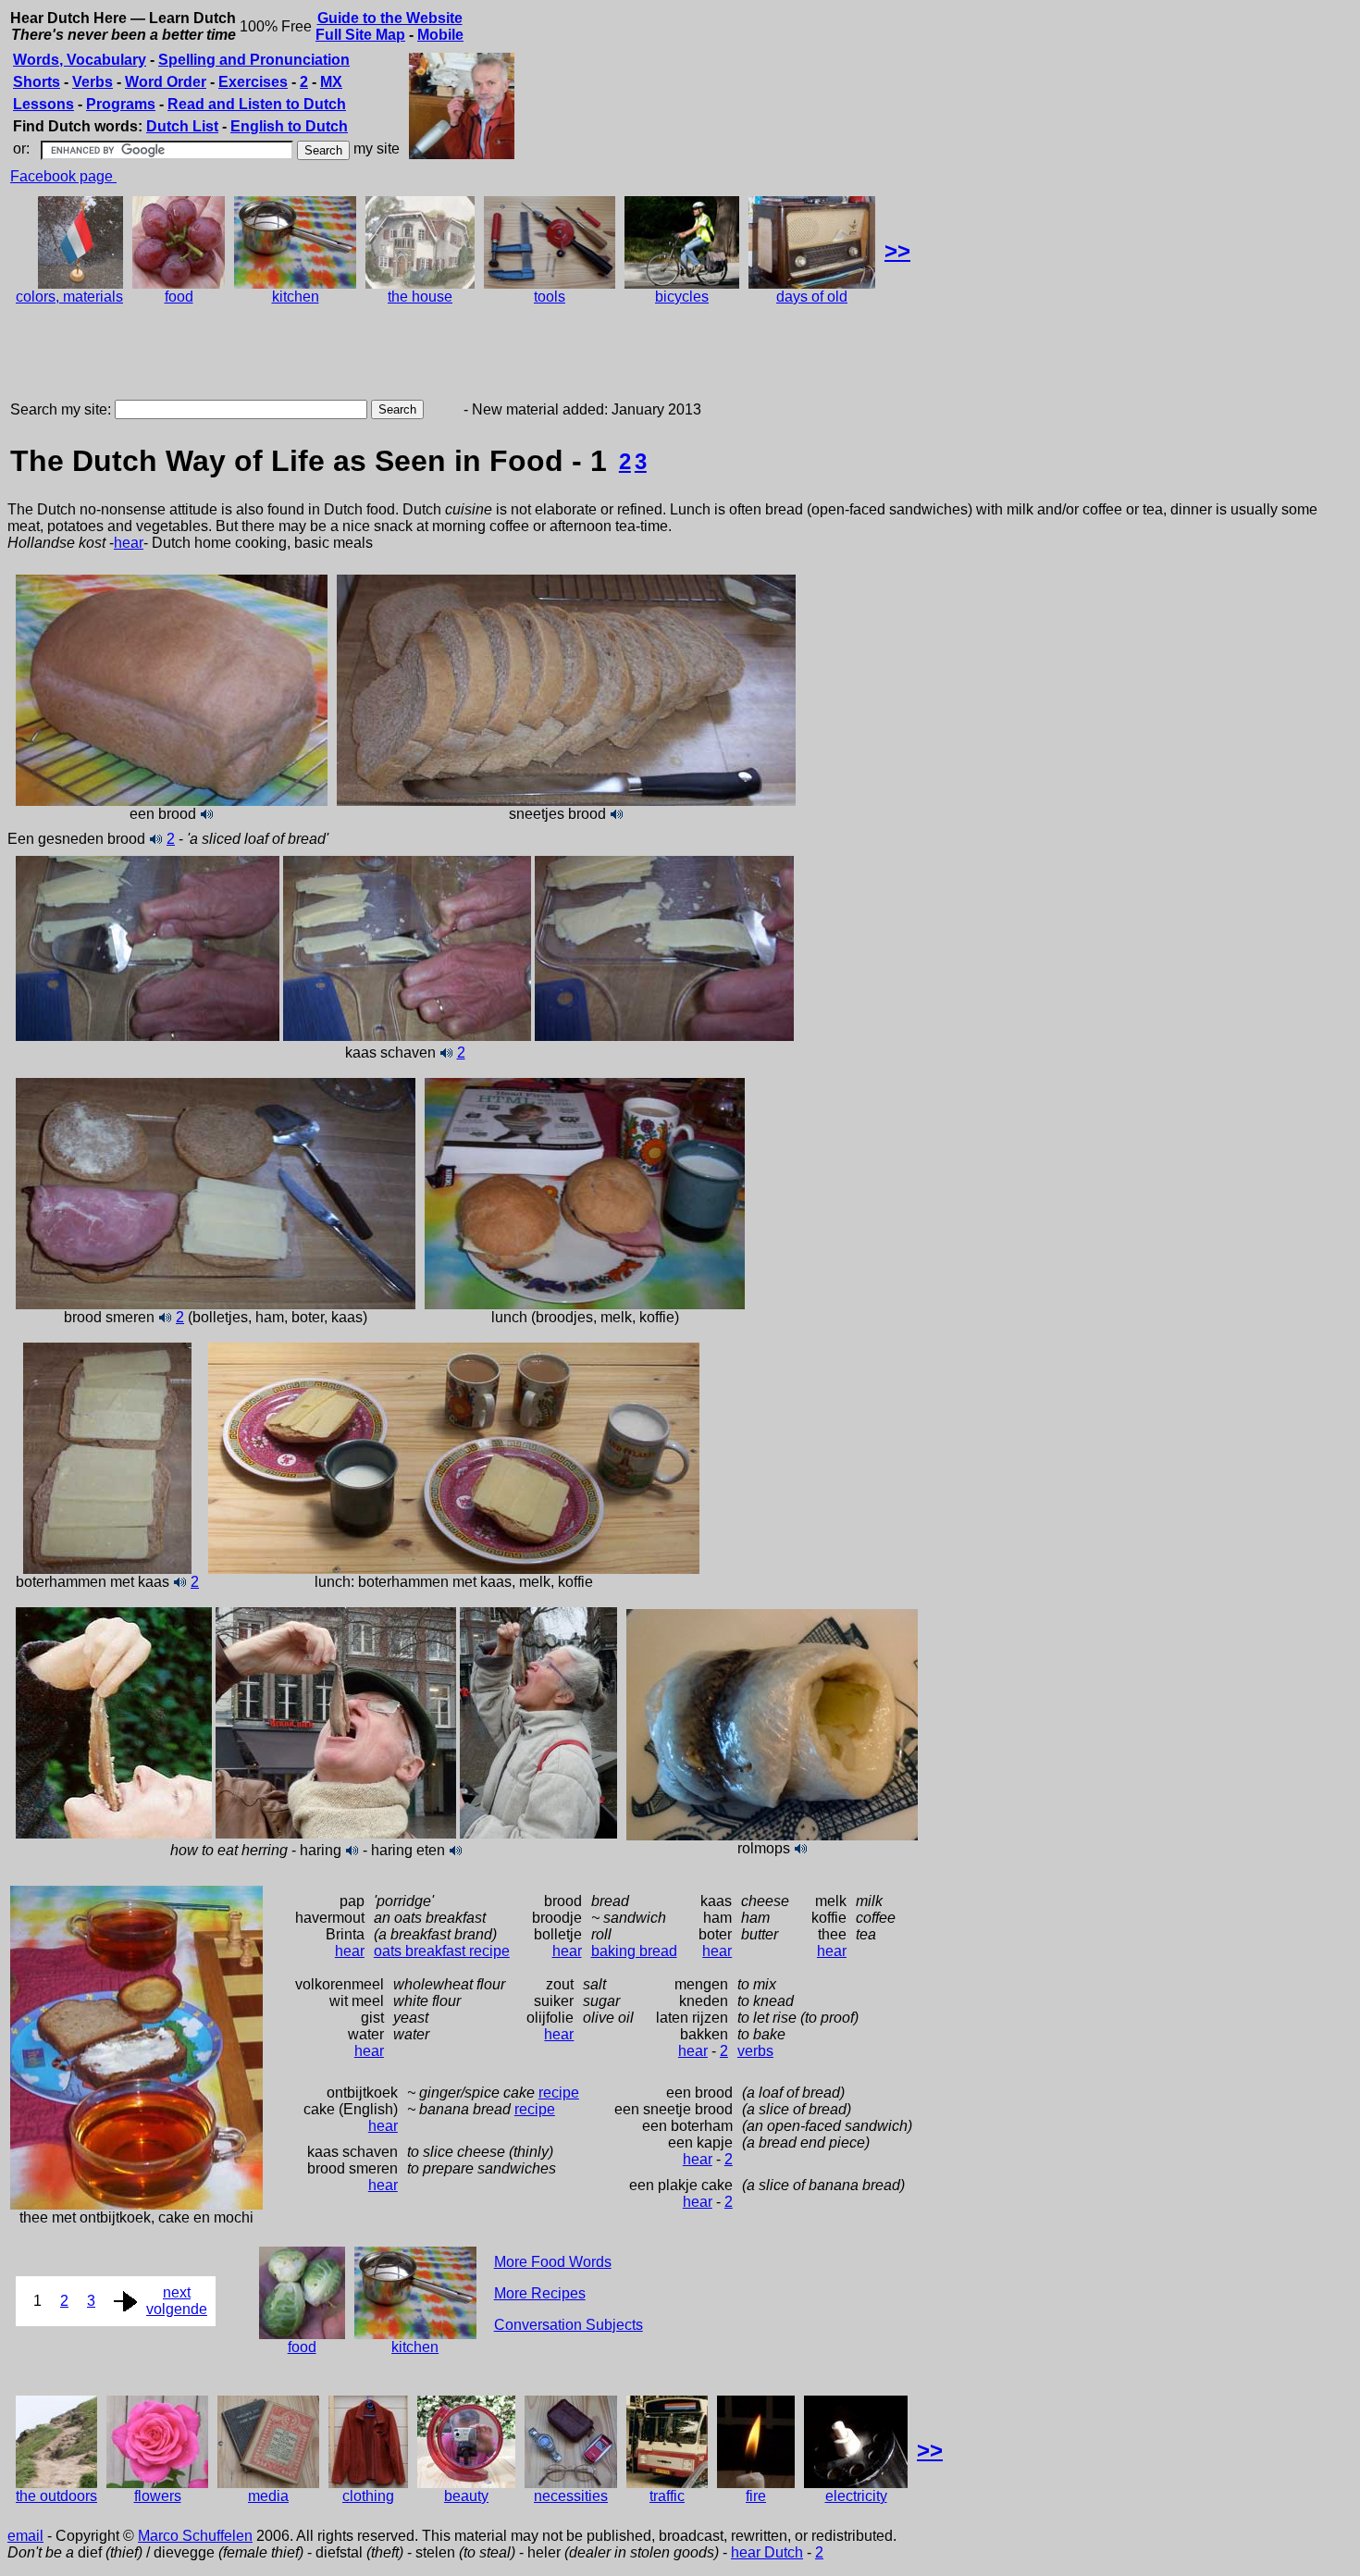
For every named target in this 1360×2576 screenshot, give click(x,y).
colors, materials (69, 297)
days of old (812, 297)
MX (331, 82)
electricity (856, 2496)
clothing (368, 2496)
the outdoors (56, 2496)
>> (897, 250)
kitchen (296, 297)
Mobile (440, 35)
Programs (121, 104)
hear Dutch (767, 2552)
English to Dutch (289, 126)
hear (129, 543)
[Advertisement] (344, 355)
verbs (755, 2051)
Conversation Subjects (569, 2325)
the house (420, 297)
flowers (158, 2496)
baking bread (634, 1951)
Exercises (253, 82)
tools (550, 297)
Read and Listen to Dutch (257, 104)
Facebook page (63, 176)
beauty (466, 2496)
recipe (559, 2093)
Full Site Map (360, 35)
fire (756, 2496)
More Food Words (553, 2262)
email (25, 2536)
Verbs (93, 82)
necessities (571, 2496)
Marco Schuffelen (195, 2536)
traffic (667, 2496)
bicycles (682, 297)
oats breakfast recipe (442, 1951)
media (268, 2496)
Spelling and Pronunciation (254, 60)
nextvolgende (177, 2301)
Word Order (166, 82)
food (179, 297)
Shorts (37, 82)
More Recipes (540, 2293)
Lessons (43, 104)
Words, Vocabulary (80, 60)
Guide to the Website (390, 18)
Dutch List (182, 126)
